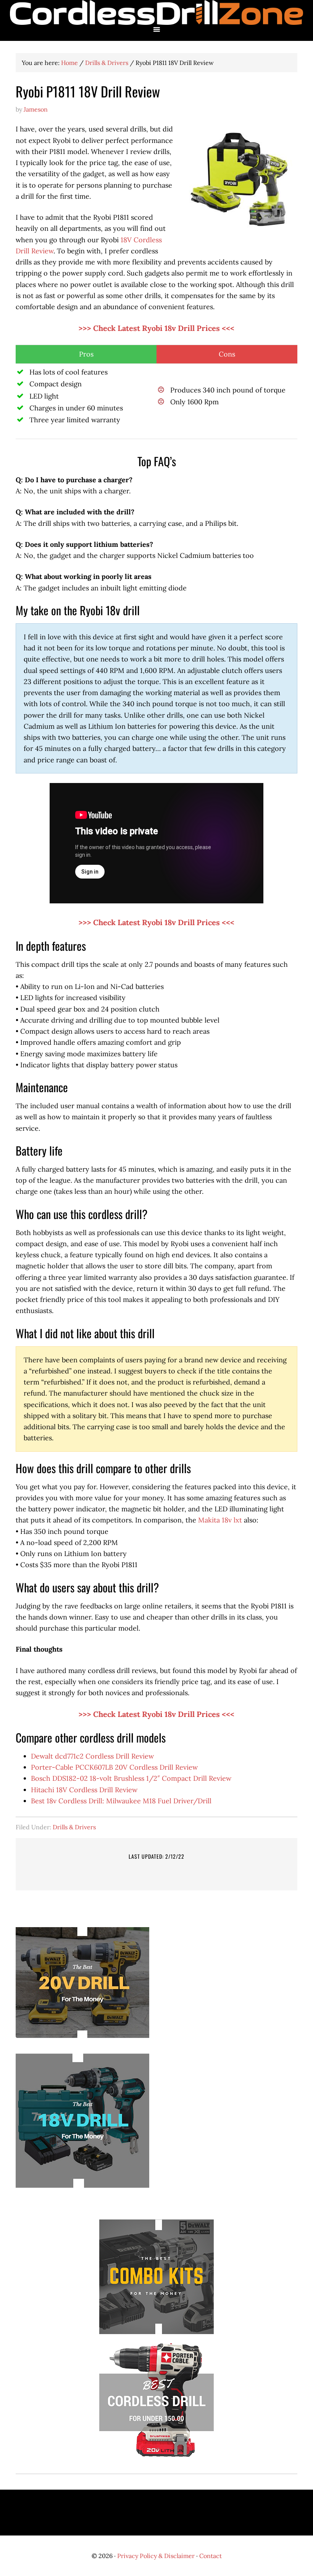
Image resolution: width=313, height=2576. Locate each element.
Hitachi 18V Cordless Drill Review (84, 1790)
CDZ (156, 12)
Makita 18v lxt (220, 1520)
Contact (211, 2556)
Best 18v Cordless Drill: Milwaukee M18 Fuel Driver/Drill (121, 1801)
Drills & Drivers (74, 1827)
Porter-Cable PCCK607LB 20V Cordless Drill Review (114, 1767)
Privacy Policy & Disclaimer (156, 2556)
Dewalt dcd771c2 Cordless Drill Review (92, 1756)
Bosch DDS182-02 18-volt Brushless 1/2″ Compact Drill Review (131, 1778)
